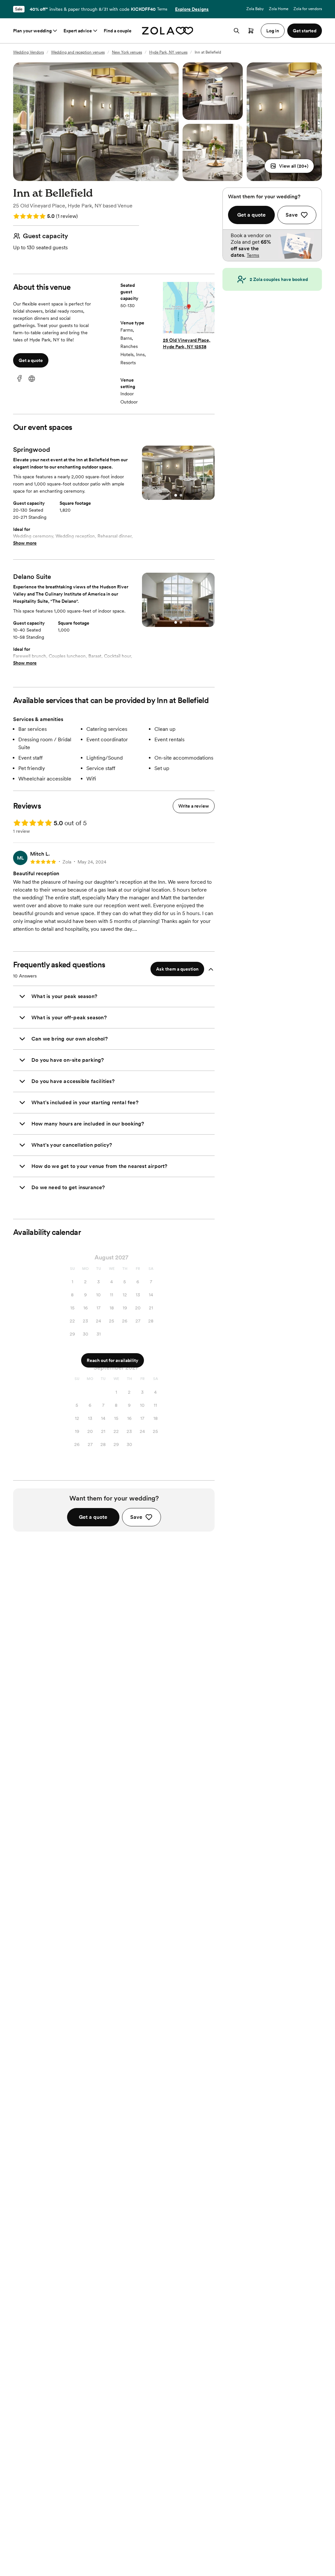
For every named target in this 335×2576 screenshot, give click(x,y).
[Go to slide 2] (181, 495)
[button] (289, 166)
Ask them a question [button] (177, 969)
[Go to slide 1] (176, 495)
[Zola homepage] (168, 31)
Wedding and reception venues (78, 52)
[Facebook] (19, 379)
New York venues (127, 52)
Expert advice (78, 31)
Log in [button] (273, 31)
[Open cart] (251, 31)
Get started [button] (305, 31)
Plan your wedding (32, 31)
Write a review (194, 806)
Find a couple (118, 31)
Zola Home (279, 9)
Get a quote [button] (31, 360)
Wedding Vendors (28, 52)
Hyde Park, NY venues (168, 52)
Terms (162, 9)
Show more (25, 543)
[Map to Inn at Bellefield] (189, 309)
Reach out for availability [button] (113, 1360)
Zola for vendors (308, 9)
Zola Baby (255, 9)
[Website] (32, 379)
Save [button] (136, 1517)
